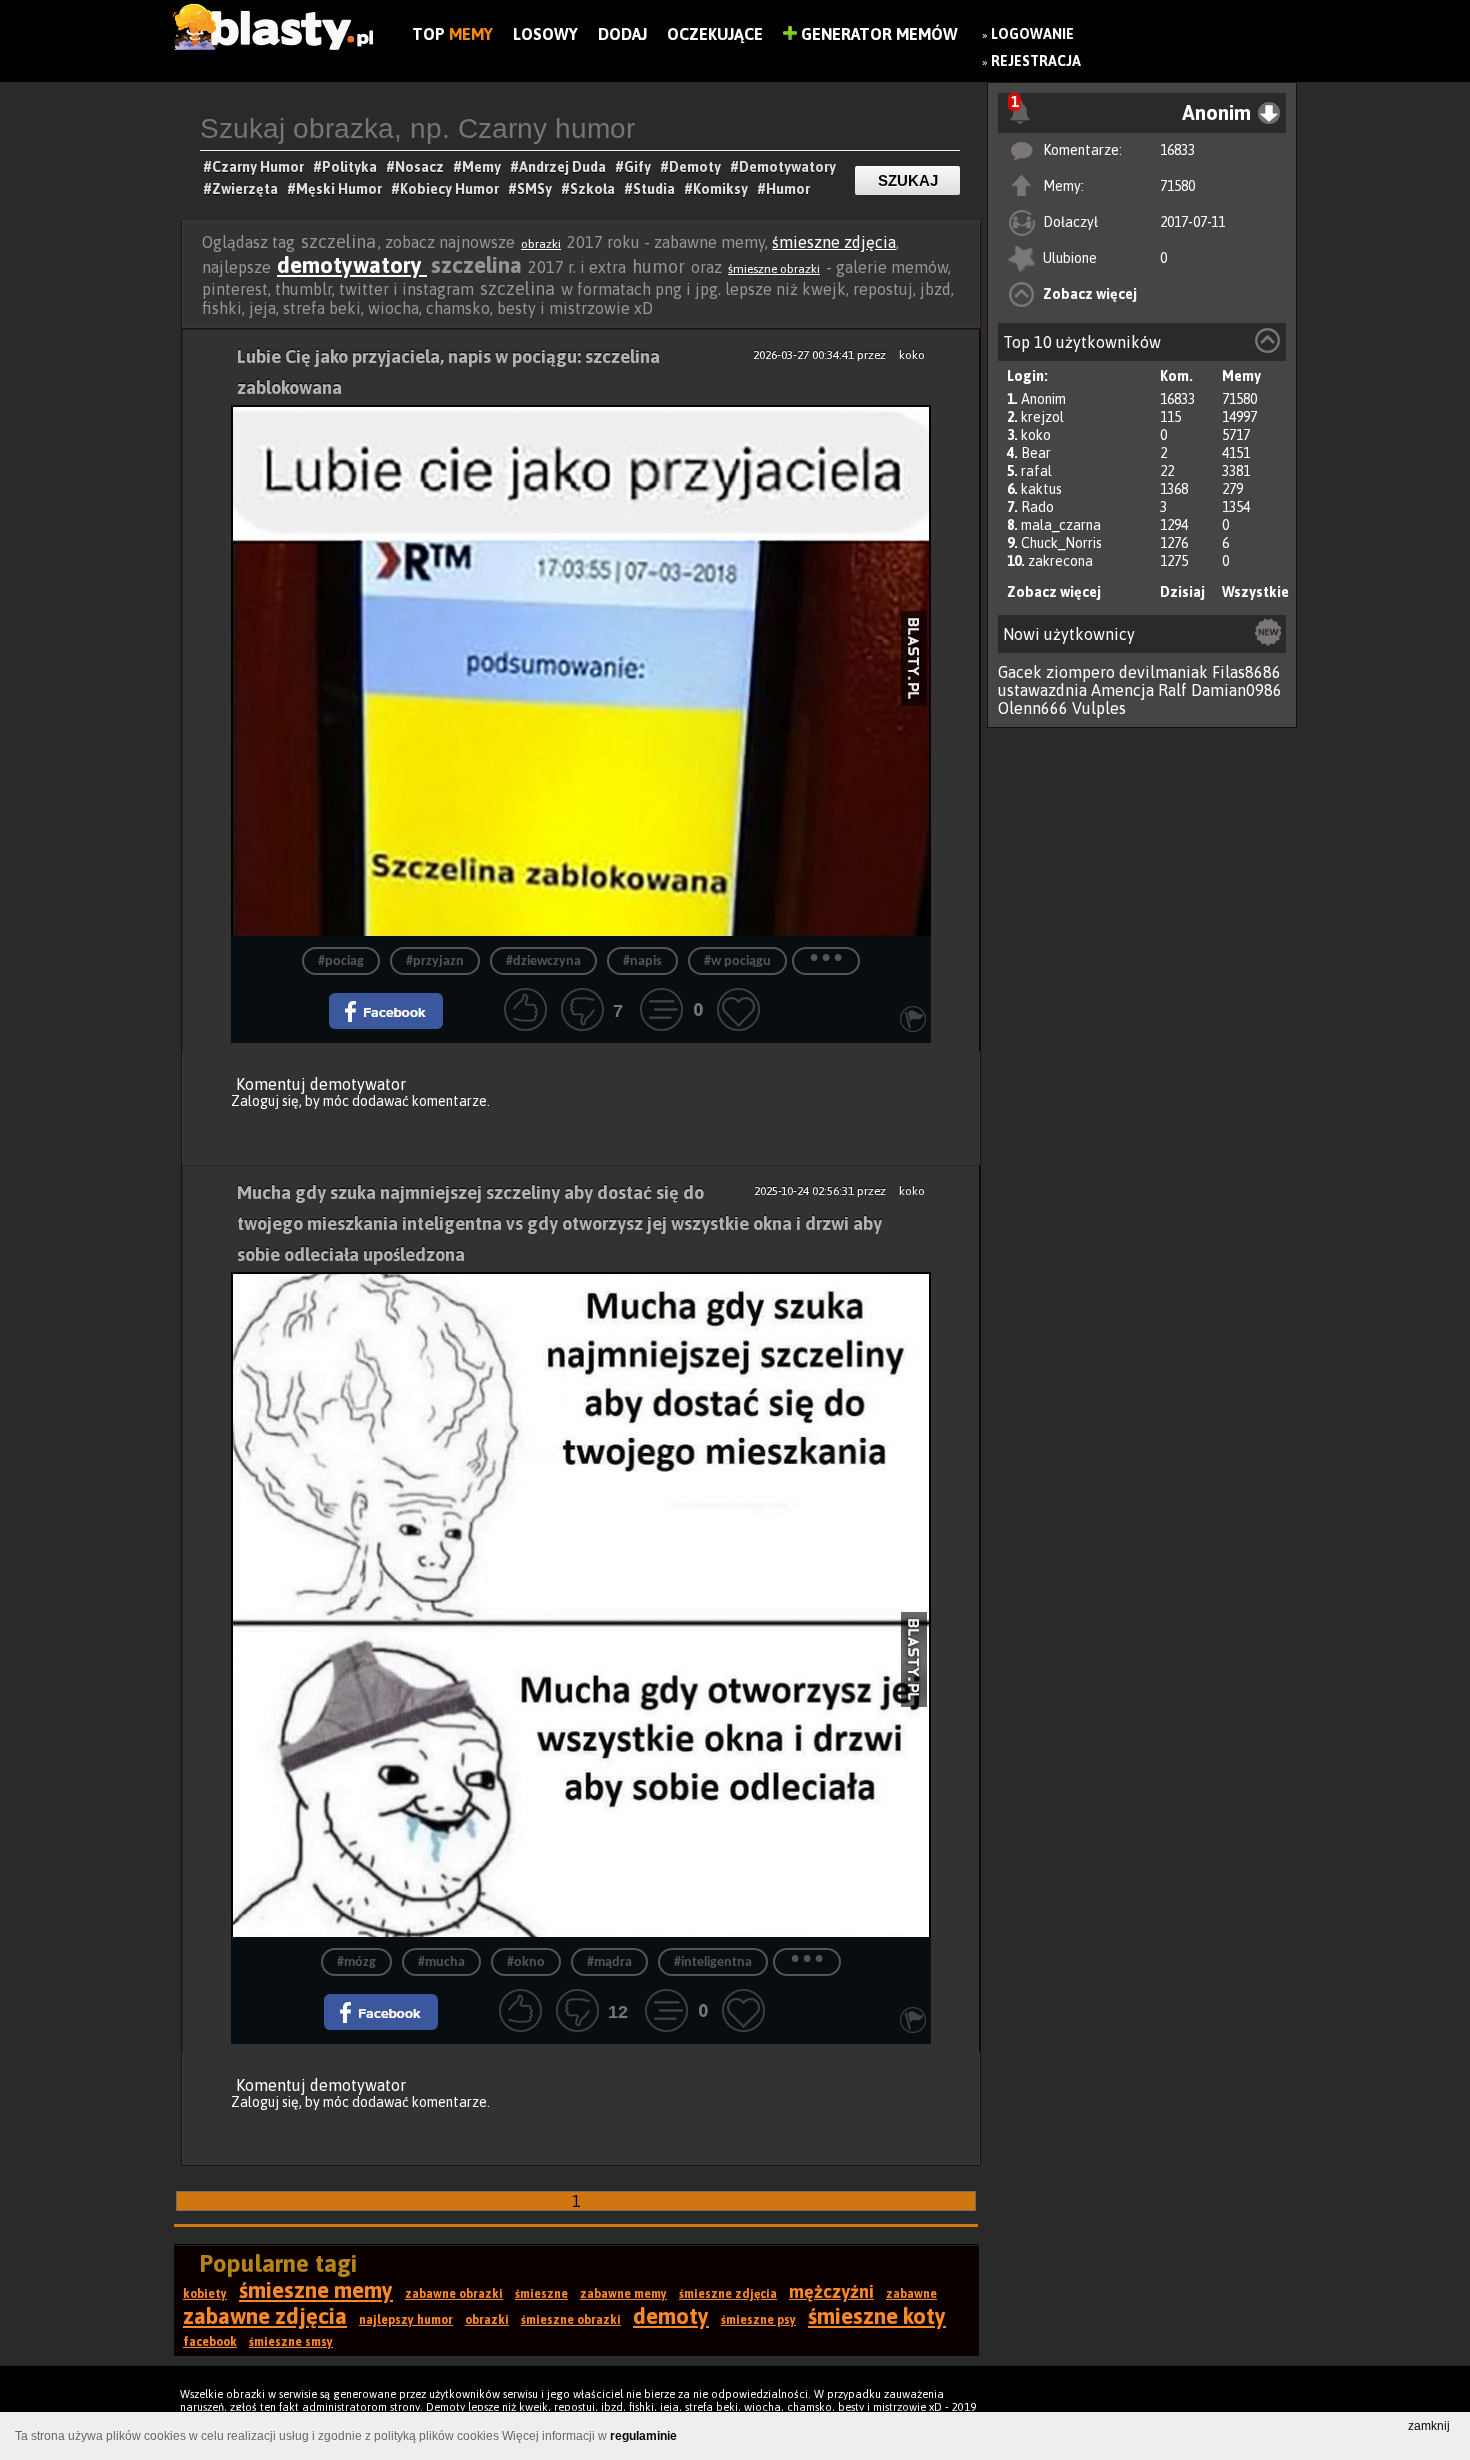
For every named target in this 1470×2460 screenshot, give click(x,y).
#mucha (441, 1962)
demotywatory (352, 265)
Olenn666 (1033, 708)
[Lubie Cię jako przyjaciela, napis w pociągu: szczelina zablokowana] (581, 670)
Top (452, 34)
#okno (526, 1962)
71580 (1177, 186)
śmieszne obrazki (774, 269)
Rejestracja (1036, 61)
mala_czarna (1061, 525)
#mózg (356, 1962)
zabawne (911, 2294)
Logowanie (1032, 34)
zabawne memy (623, 2294)
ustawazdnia (1042, 690)
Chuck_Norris (1061, 543)
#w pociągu (737, 961)
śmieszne (541, 2294)
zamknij (1429, 2426)
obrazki (541, 244)
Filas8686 (1246, 672)
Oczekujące (715, 34)
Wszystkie (1255, 592)
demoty (671, 2316)
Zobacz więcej (1090, 294)
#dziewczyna (543, 961)
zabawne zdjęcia (265, 2316)
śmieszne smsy (291, 2342)
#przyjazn (435, 961)
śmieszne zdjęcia (834, 242)
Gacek (1020, 672)
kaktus (1041, 489)
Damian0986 (1236, 690)
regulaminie (643, 2436)
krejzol (1042, 417)
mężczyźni (831, 2291)
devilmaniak (1163, 672)
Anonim (1043, 399)
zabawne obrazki (454, 2294)
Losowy (545, 34)
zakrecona (1060, 561)
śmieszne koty (877, 2316)
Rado (1037, 507)
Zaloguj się (265, 1101)
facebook (210, 2342)
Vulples (1099, 708)
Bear (1036, 453)
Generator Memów (877, 34)
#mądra (609, 1962)
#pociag (341, 961)
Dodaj (622, 34)
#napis (642, 961)
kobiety (205, 2294)
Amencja (1122, 690)
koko (1036, 435)
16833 (1177, 150)
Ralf (1172, 690)
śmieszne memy (316, 2290)
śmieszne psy (758, 2320)
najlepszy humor (406, 2320)
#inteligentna (713, 1962)
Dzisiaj (1182, 592)
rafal (1036, 471)
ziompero (1080, 672)
